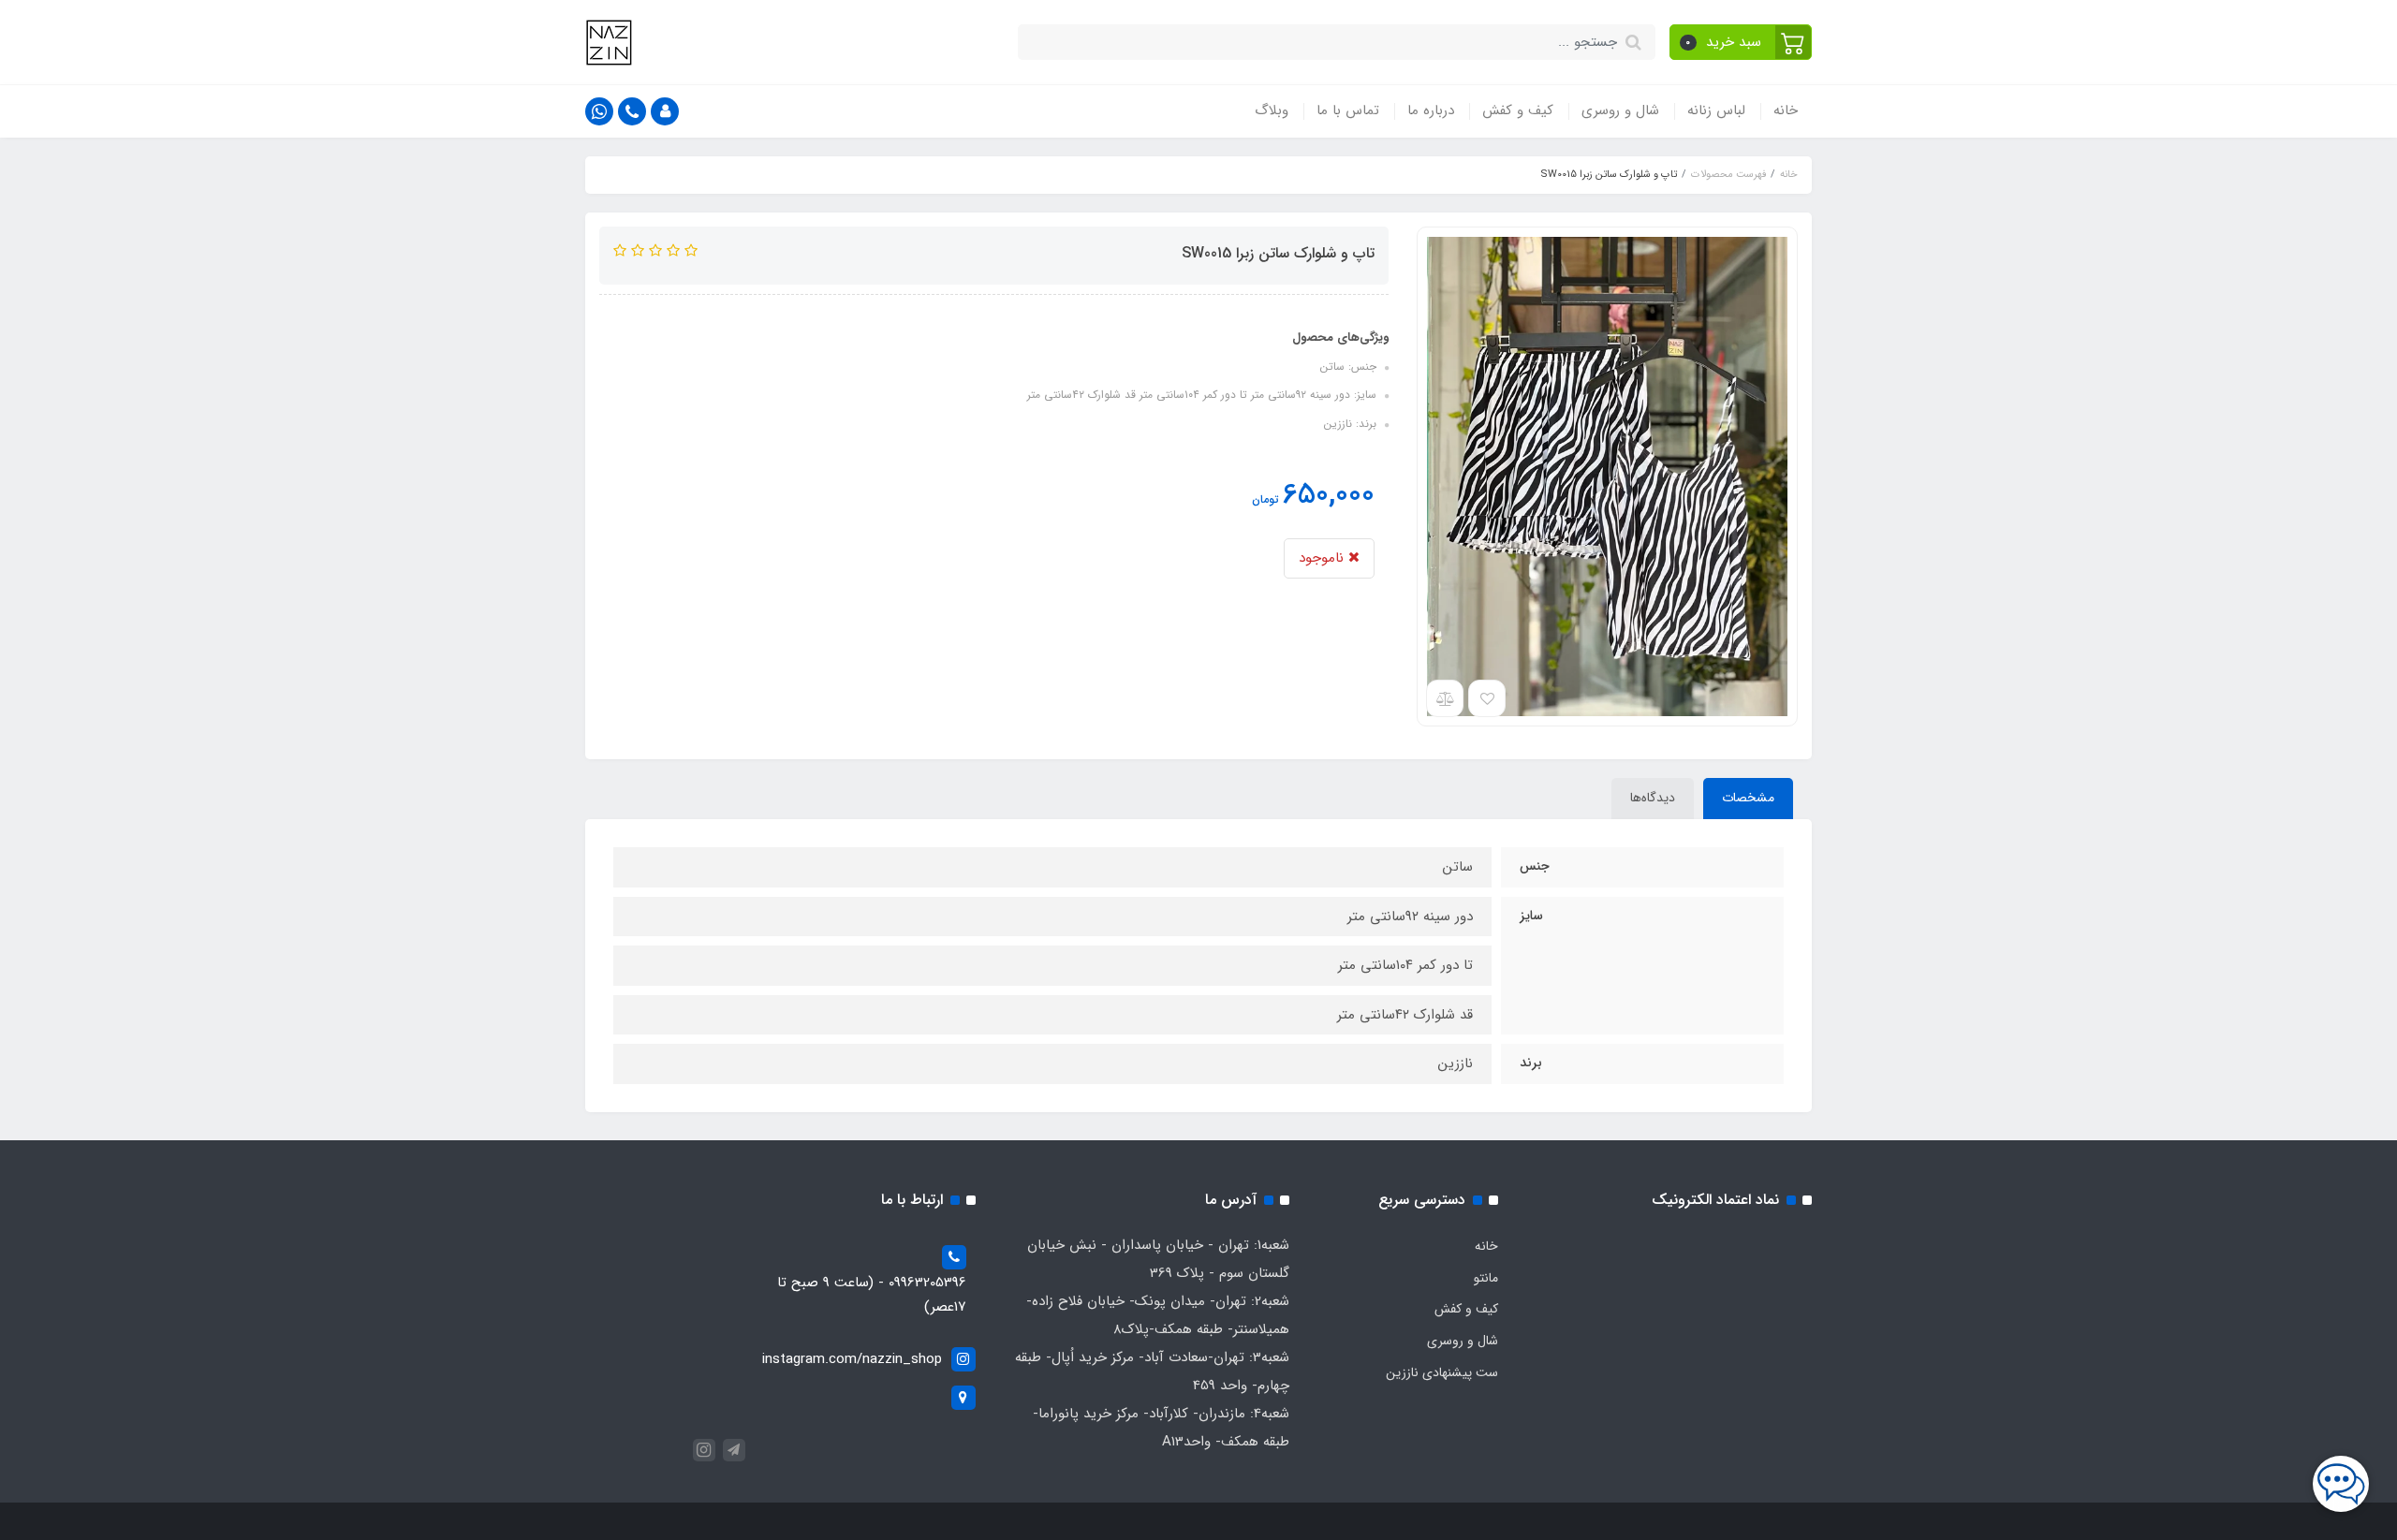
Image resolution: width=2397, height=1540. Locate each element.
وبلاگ (1272, 110)
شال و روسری (1620, 110)
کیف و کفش (1518, 110)
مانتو (1486, 1278)
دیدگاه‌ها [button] (1653, 798)
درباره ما (1431, 110)
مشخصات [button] (1748, 798)
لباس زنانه (1716, 110)
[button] (1741, 42)
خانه (1786, 110)
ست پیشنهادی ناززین (1442, 1372)
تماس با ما (1348, 110)
